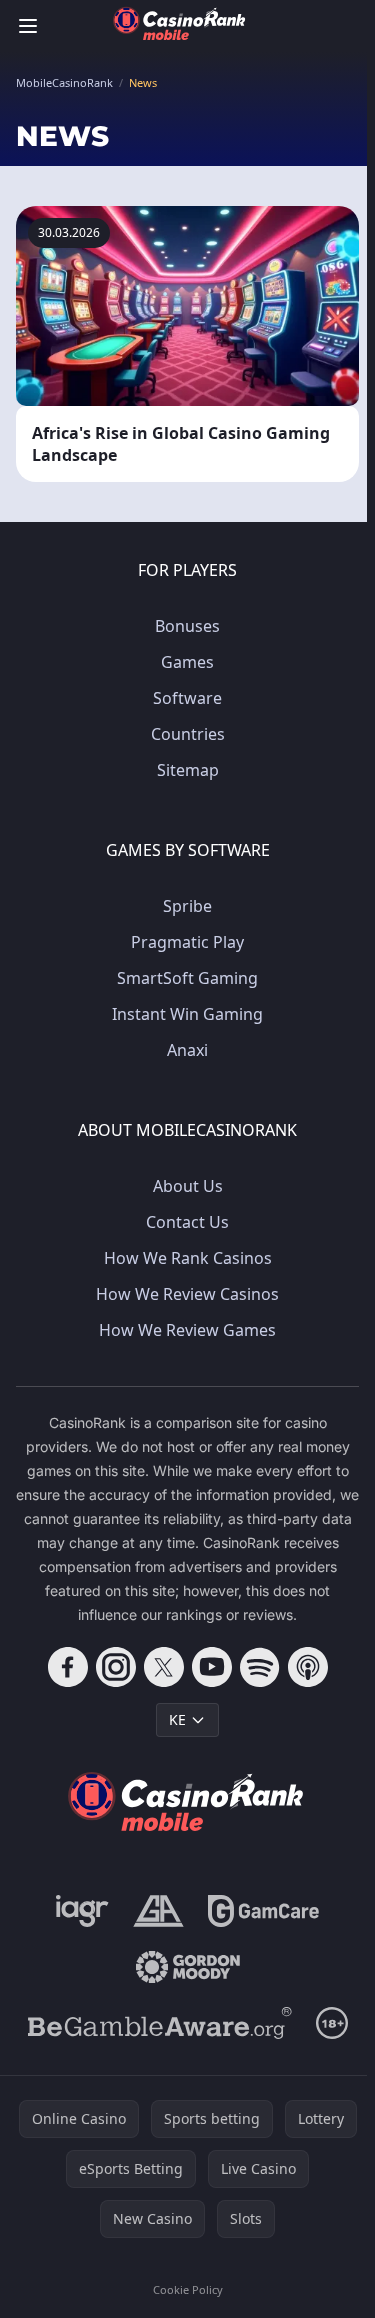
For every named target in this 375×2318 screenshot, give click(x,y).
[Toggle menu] (28, 26)
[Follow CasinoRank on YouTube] (212, 1667)
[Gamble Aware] (160, 2023)
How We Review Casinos (187, 1294)
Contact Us (187, 1222)
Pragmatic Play (187, 942)
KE (177, 1719)
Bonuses (187, 626)
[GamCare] (263, 1911)
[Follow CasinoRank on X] (164, 1667)
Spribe (187, 906)
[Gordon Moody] (188, 1967)
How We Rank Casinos (188, 1258)
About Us (188, 1186)
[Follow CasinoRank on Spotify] (260, 1667)
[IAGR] (82, 1911)
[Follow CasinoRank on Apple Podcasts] (308, 1667)
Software (187, 698)
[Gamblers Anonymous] (158, 1911)
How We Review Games (187, 1330)
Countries (188, 734)
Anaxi (187, 1050)
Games (187, 662)
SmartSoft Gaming (187, 978)
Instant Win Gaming (187, 1014)
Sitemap (188, 770)
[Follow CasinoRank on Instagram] (116, 1667)
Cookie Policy (188, 2289)
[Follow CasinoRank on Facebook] (68, 1667)
